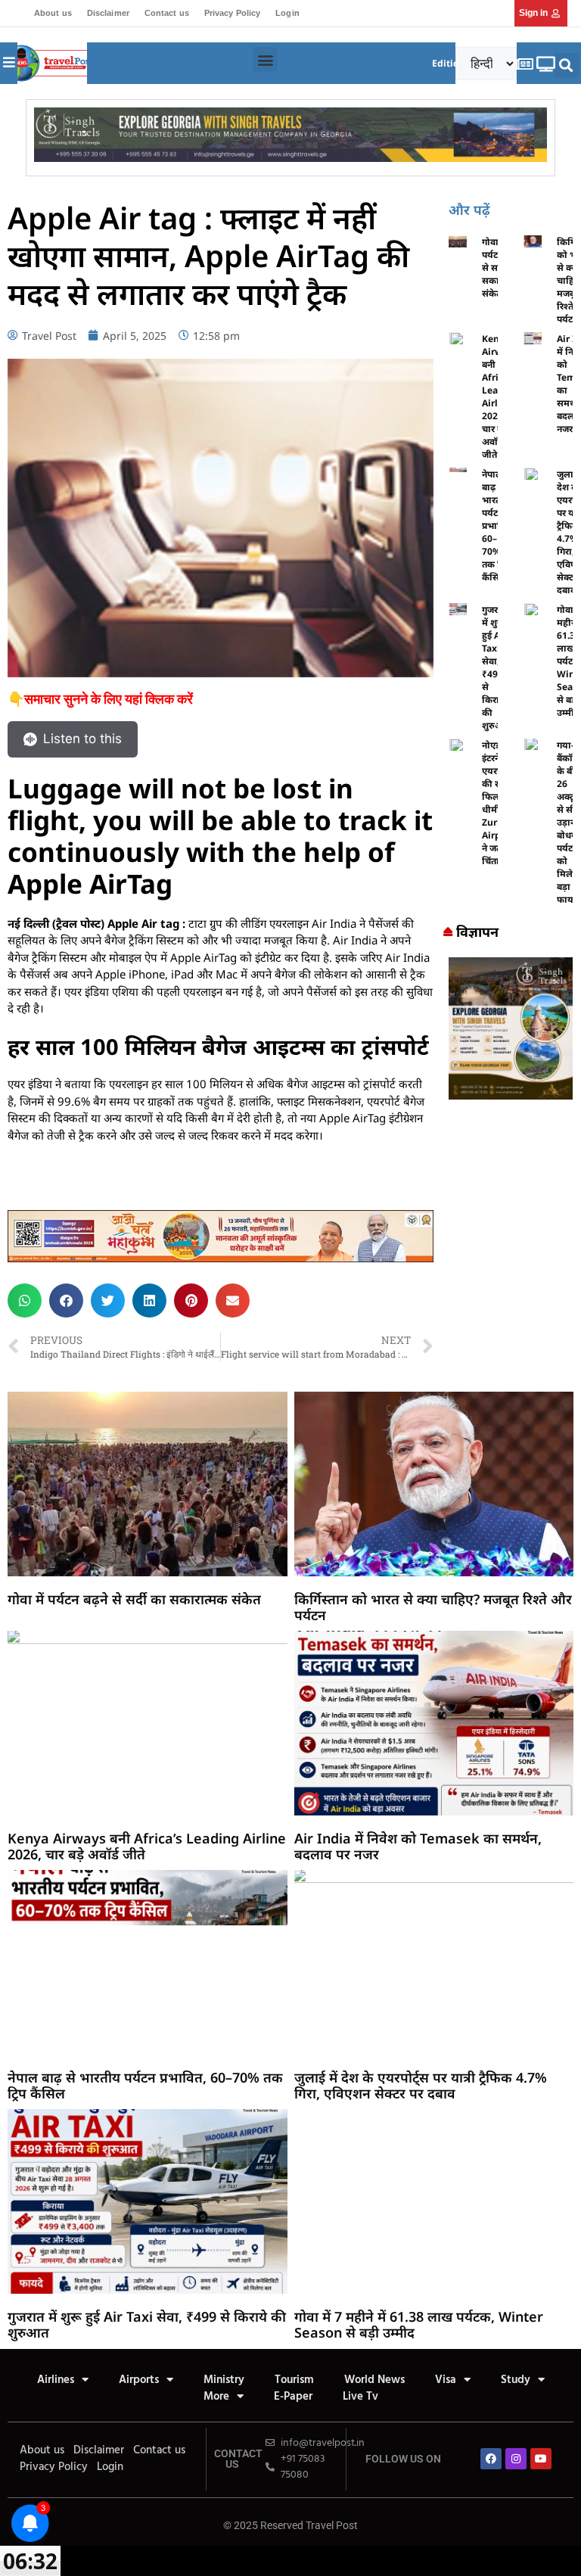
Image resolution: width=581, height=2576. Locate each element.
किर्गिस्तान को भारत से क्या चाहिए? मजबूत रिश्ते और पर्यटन (433, 1607)
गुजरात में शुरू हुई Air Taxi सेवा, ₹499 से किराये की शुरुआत (496, 667)
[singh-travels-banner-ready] (290, 157)
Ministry (224, 2380)
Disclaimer (108, 13)
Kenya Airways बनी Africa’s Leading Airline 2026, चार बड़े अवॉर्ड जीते (147, 1846)
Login (287, 13)
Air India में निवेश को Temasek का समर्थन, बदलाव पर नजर (418, 1846)
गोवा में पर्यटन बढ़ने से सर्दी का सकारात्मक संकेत (134, 1599)
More (216, 2397)
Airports (139, 2380)
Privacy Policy (232, 13)
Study (516, 2380)
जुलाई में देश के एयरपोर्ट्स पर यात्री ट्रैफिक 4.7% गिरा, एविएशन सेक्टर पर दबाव (421, 2086)
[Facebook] (491, 2459)
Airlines (56, 2380)
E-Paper (293, 2397)
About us (53, 13)
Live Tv (360, 2397)
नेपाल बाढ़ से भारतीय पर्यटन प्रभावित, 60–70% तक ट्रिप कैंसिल (497, 526)
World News (374, 2380)
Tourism (294, 2380)
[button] (265, 59)
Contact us (167, 13)
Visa (446, 2380)
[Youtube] (541, 2459)
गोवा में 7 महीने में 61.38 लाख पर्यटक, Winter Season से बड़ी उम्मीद (419, 2325)
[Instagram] (516, 2459)
